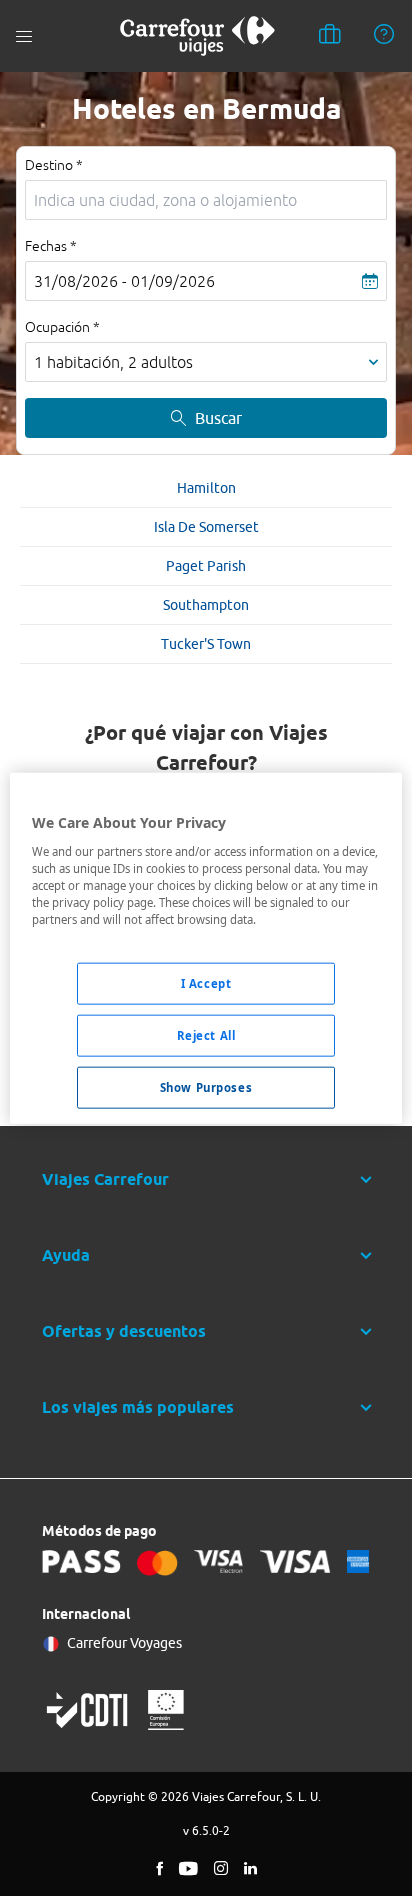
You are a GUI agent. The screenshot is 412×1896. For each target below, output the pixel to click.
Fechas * (51, 246)
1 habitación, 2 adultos (113, 362)
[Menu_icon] (24, 36)
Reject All (206, 1034)
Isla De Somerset (206, 527)
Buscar (218, 418)
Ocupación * (62, 327)
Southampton (206, 605)
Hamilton (206, 488)
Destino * (54, 165)
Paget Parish (206, 566)
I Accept (206, 983)
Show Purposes (206, 1086)
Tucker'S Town (206, 644)
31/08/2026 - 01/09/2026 (124, 281)
